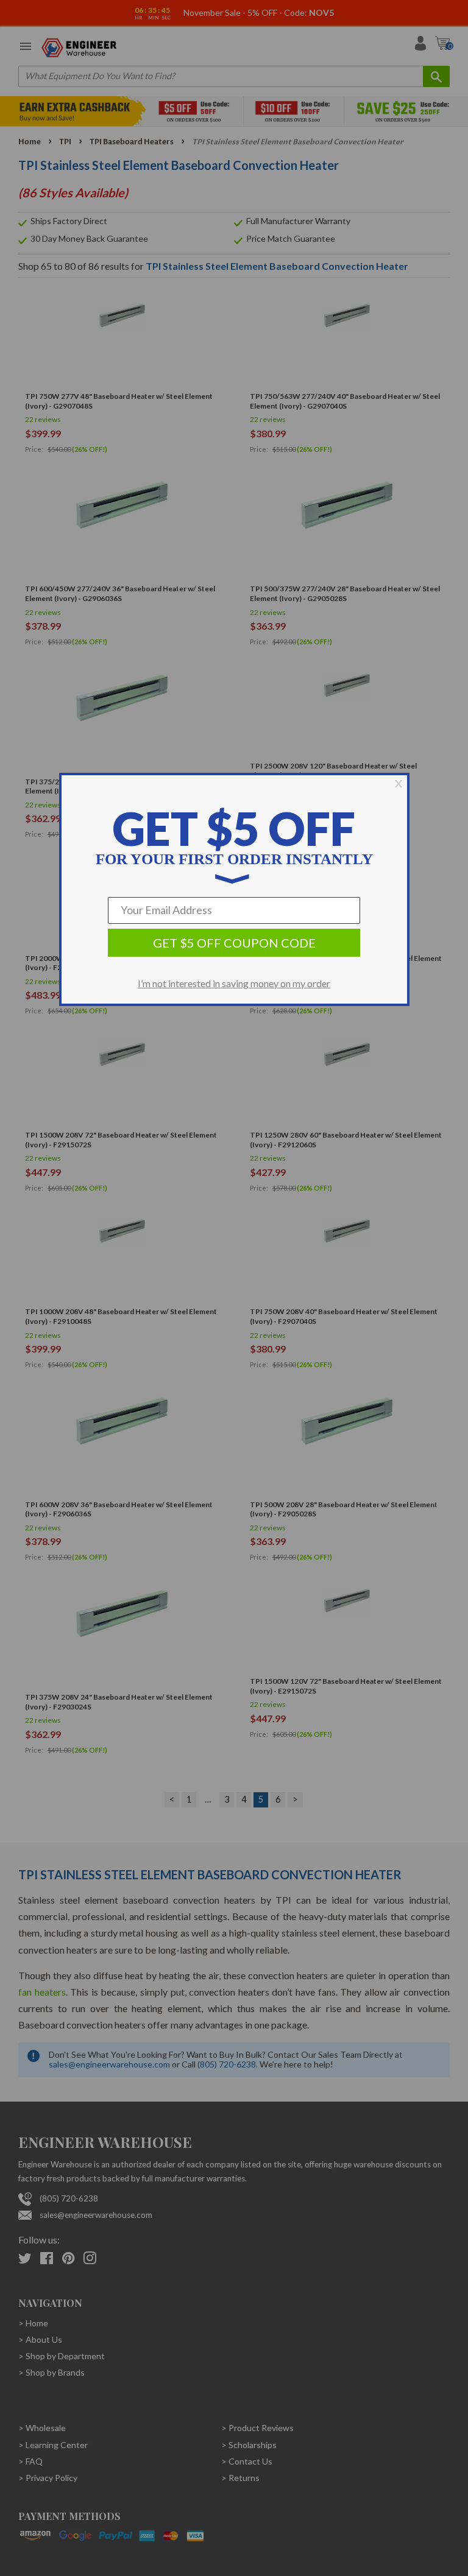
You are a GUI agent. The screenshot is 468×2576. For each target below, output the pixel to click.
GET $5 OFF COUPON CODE (234, 943)
